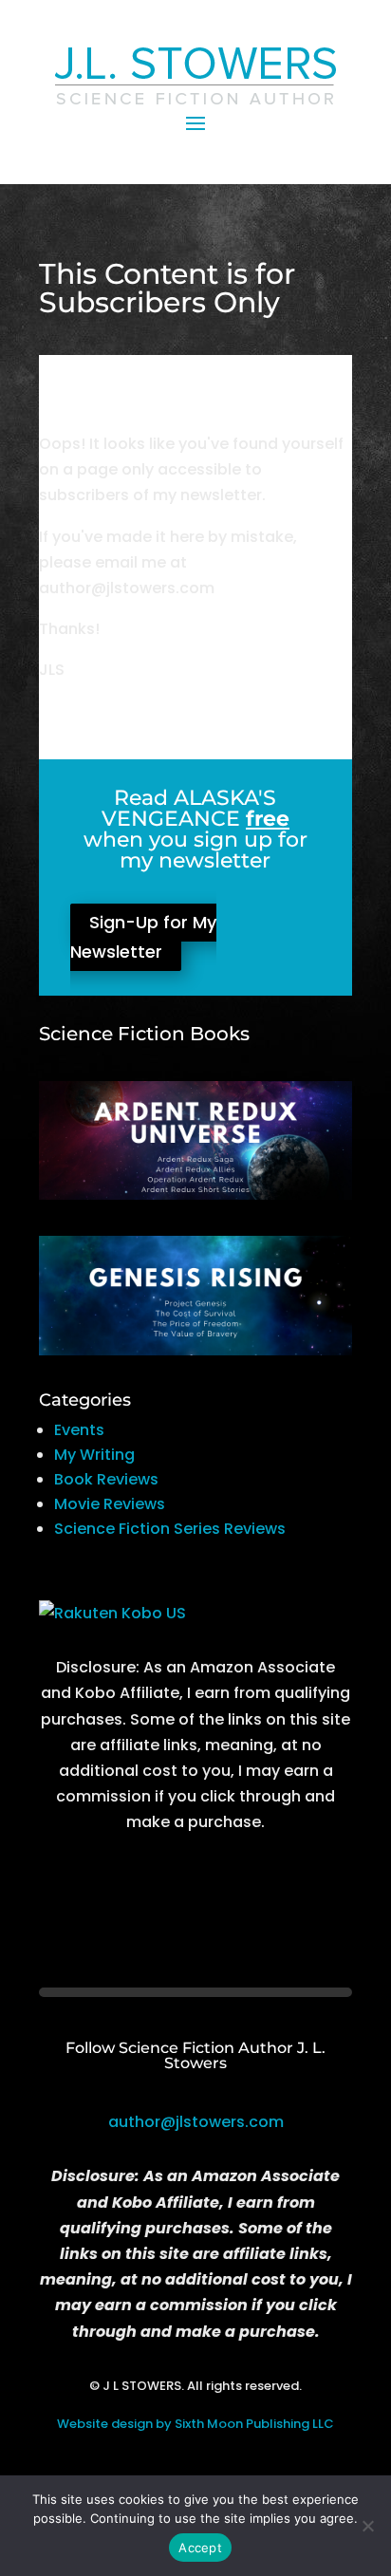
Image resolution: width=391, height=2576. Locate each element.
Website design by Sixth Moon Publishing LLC (195, 2424)
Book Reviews (106, 1479)
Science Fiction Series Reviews (170, 1529)
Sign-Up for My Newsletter (143, 938)
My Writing (94, 1455)
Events (79, 1430)
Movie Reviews (110, 1504)
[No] (367, 2526)
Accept (200, 2548)
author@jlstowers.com (196, 2122)
